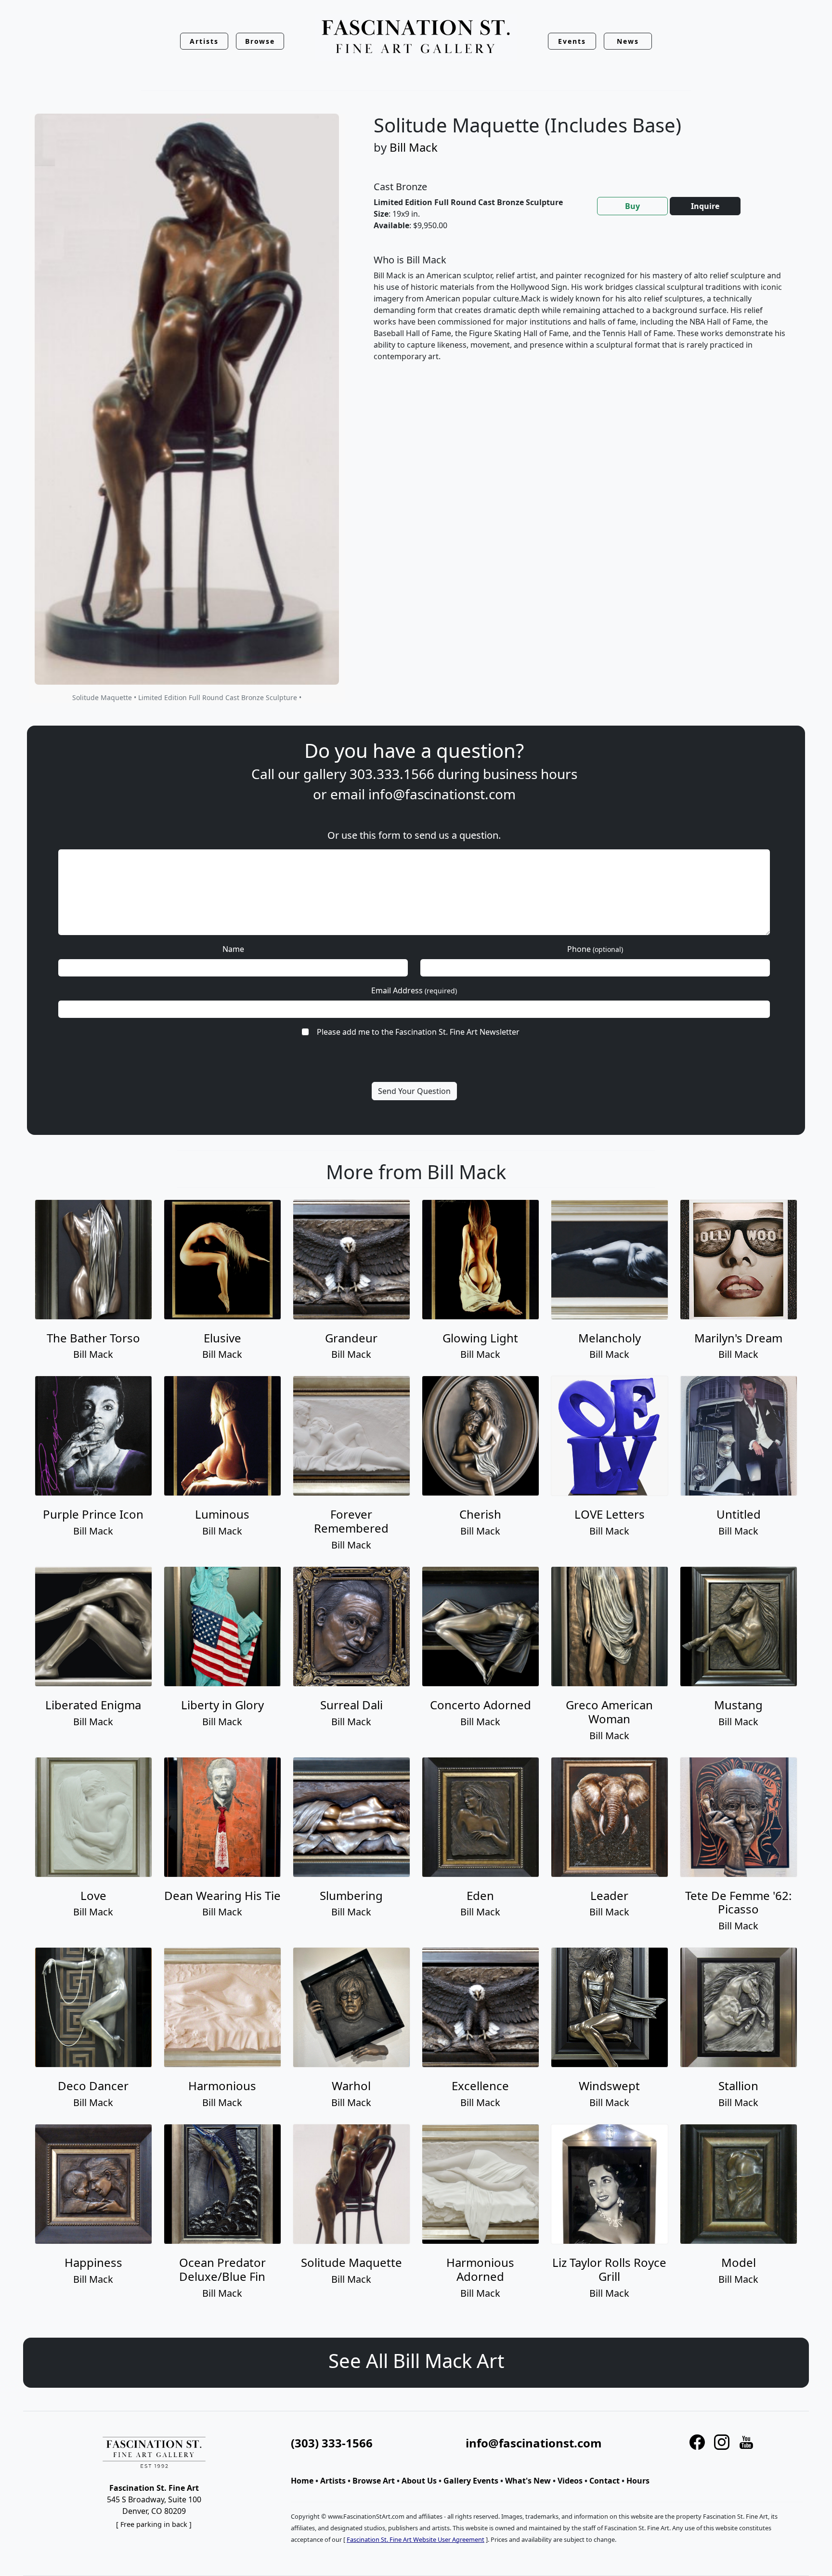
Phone (595, 949)
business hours (530, 774)
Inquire (705, 206)
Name (233, 949)
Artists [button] (204, 41)
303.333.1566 (392, 774)
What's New (528, 2481)
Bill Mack (414, 147)
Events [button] (572, 41)
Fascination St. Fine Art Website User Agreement (416, 2539)
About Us (419, 2481)
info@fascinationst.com (442, 794)
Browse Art (374, 2481)
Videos (570, 2481)
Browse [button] (260, 41)
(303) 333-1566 (332, 2443)
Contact (604, 2481)
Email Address (414, 990)
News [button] (628, 41)
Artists (333, 2481)
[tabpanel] (580, 316)
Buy (632, 206)
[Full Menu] (416, 37)
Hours (638, 2481)
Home (302, 2481)
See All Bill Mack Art (416, 2361)
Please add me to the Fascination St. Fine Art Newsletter (418, 1032)
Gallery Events (471, 2481)
